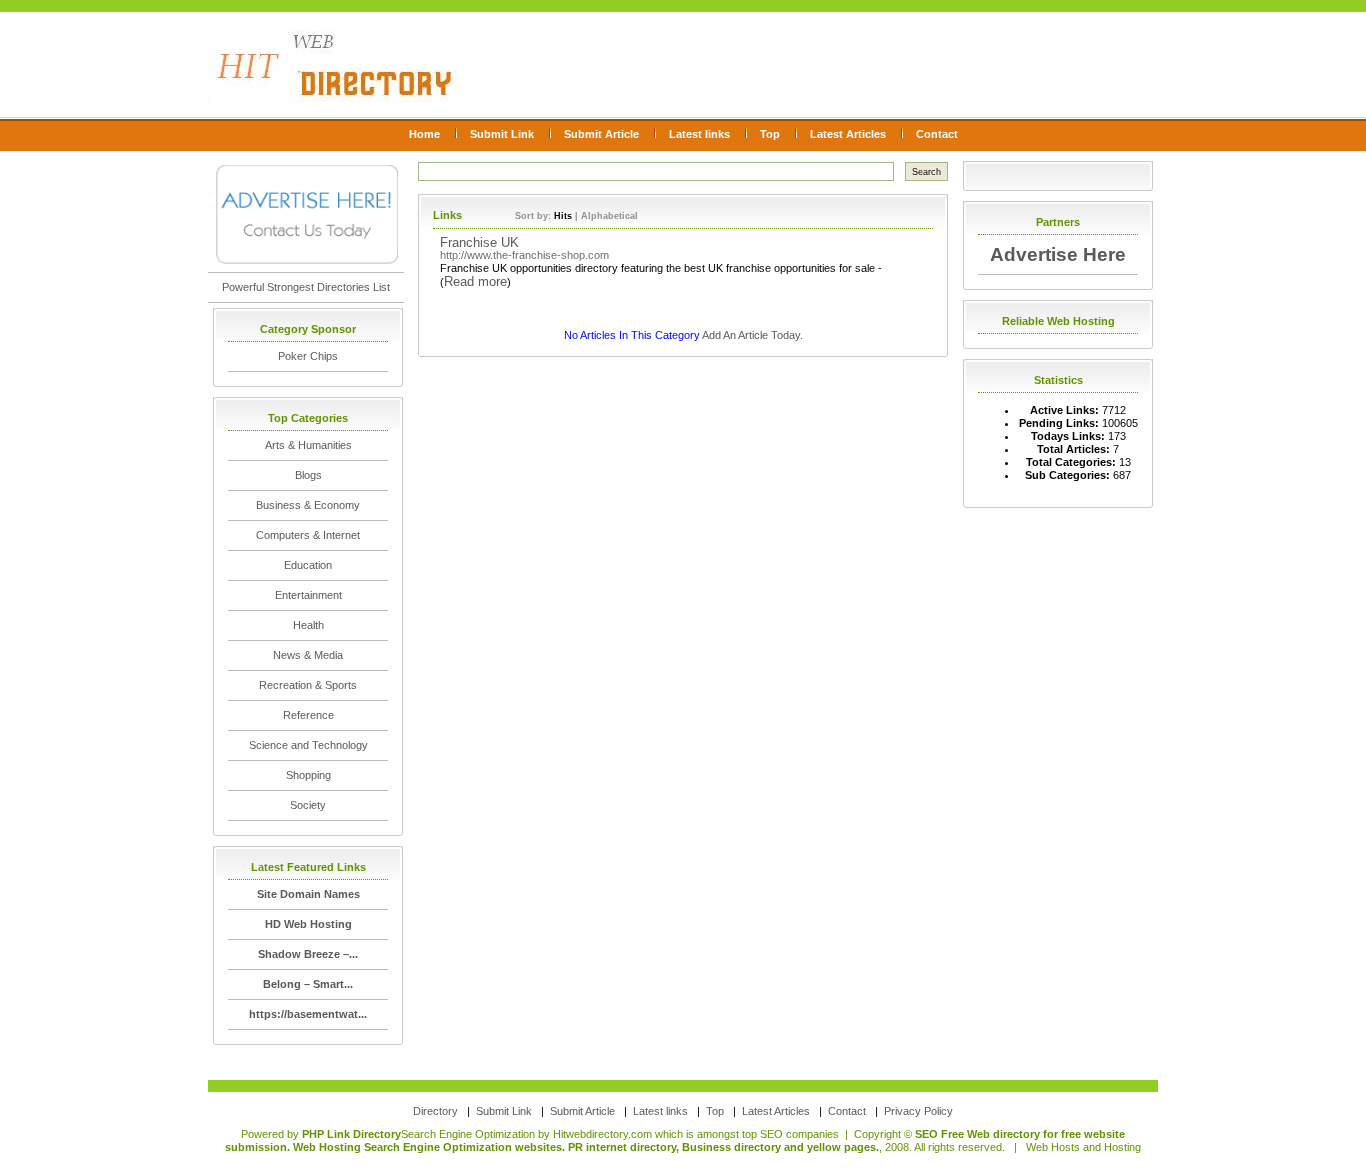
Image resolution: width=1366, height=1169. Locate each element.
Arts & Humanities (308, 445)
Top (770, 134)
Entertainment (308, 595)
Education (308, 565)
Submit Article (601, 134)
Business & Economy (308, 505)
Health (308, 625)
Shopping (308, 775)
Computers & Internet (308, 535)
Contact (937, 134)
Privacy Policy (918, 1111)
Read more (475, 281)
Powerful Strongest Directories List (306, 287)
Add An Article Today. (752, 335)
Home (424, 134)
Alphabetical (609, 216)
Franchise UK (479, 242)
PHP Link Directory (351, 1134)
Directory (435, 1111)
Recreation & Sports (308, 685)
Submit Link (502, 134)
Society (308, 805)
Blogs (308, 475)
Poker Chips (308, 356)
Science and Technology (308, 745)
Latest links (699, 134)
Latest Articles (848, 134)
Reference (308, 715)
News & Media (308, 655)
